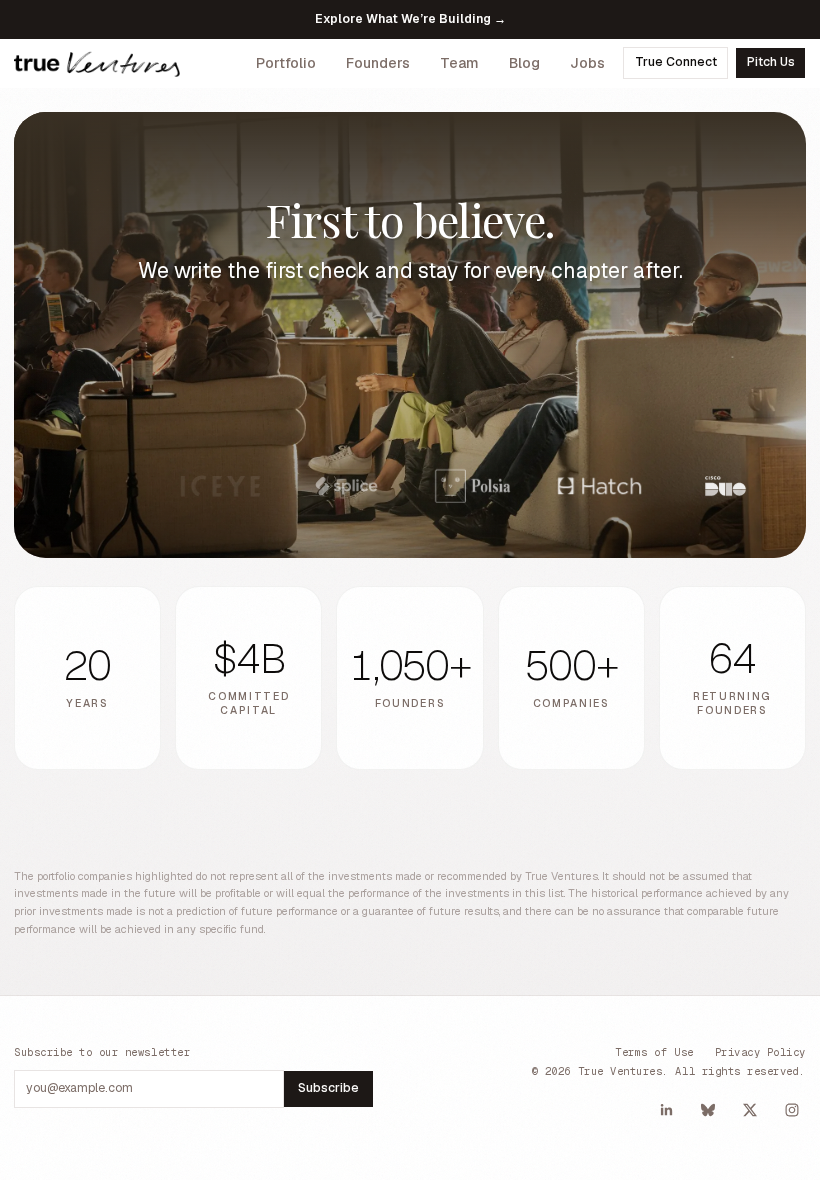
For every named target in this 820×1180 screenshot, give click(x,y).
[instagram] (792, 1110)
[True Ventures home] (97, 63)
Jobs (587, 63)
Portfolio (286, 63)
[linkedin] (666, 1110)
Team (459, 63)
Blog (524, 63)
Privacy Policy (760, 1052)
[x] (750, 1110)
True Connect (676, 62)
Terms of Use (654, 1052)
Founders (378, 63)
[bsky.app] (708, 1110)
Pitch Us (771, 62)
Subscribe (328, 1088)
